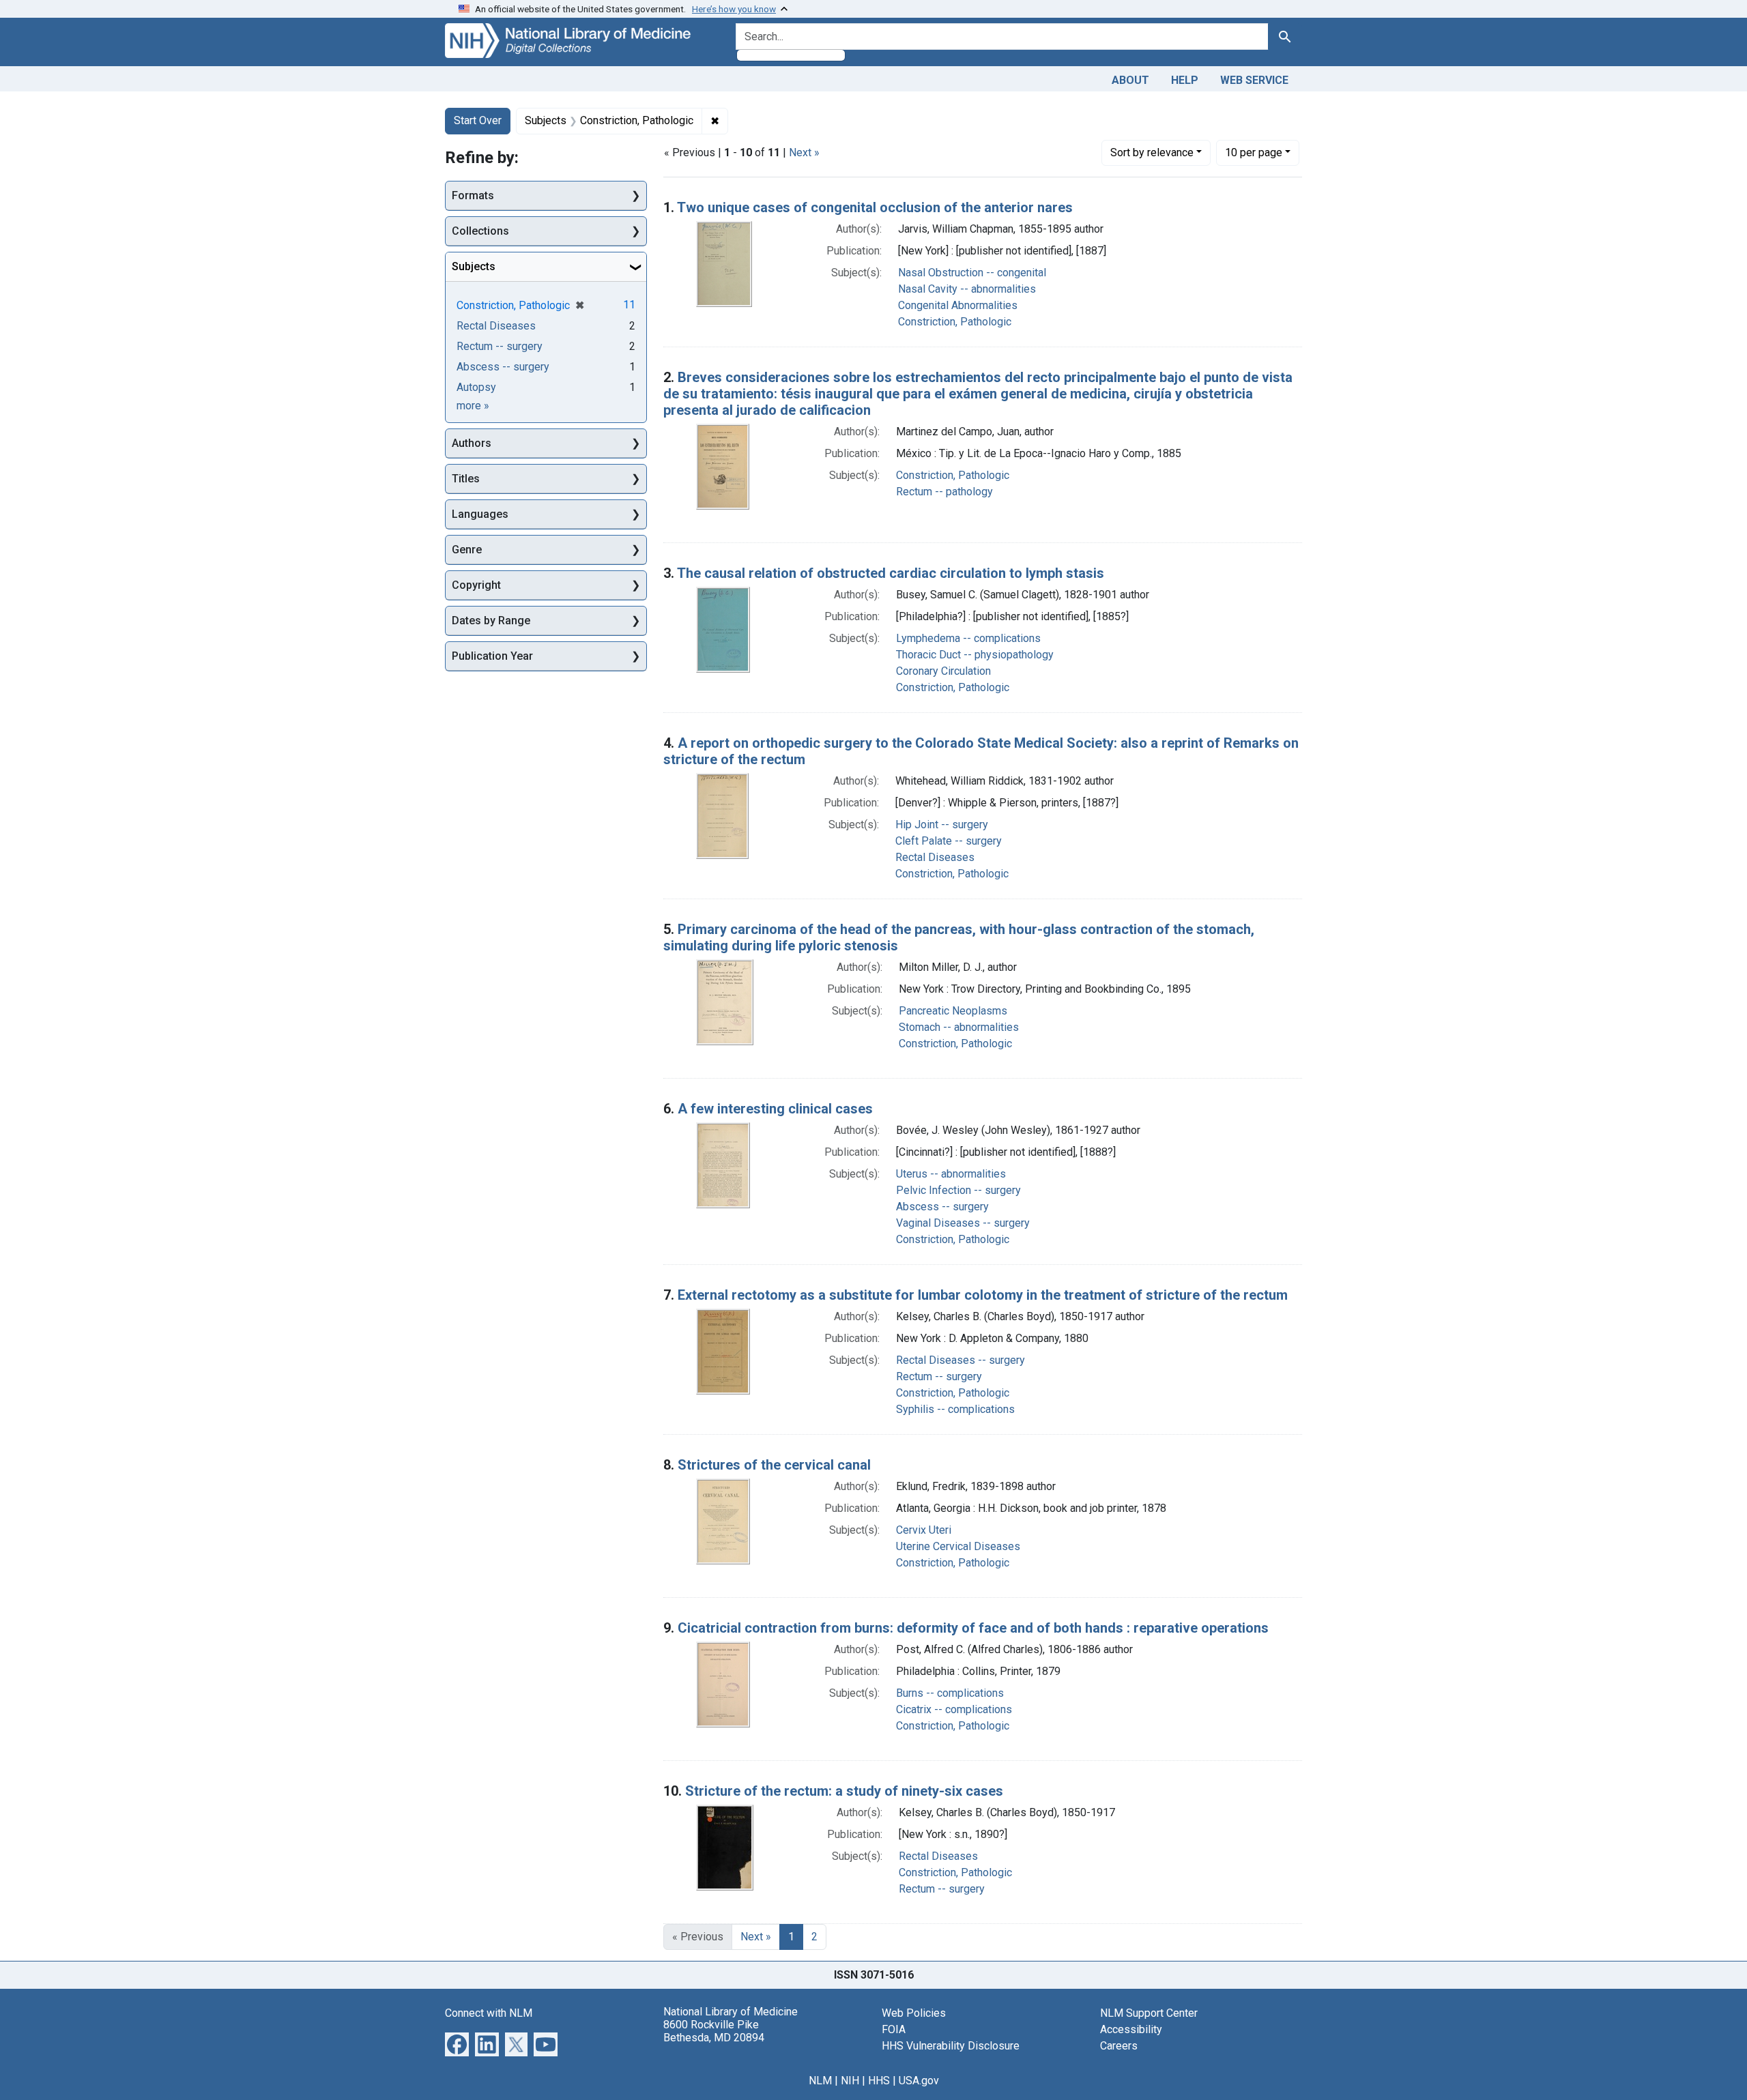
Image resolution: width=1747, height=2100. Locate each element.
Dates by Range (491, 621)
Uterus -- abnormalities (951, 1174)
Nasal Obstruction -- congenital (972, 273)
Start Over (478, 120)
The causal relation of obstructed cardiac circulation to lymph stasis (891, 573)
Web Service (1254, 80)
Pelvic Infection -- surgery (958, 1190)
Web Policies (914, 2013)
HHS (879, 2081)
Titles (466, 479)
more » (473, 406)
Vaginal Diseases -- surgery (963, 1223)
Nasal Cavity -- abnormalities (967, 289)
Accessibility (1131, 2029)
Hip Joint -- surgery (942, 825)
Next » (804, 152)
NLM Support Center (1149, 2013)
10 (1254, 152)
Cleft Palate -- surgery (949, 841)
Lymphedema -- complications (968, 638)
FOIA (894, 2029)
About (1130, 80)
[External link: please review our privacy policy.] (457, 2043)
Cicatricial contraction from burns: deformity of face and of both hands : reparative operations (973, 1628)
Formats (473, 195)
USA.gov (919, 2081)
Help (1185, 80)
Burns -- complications (950, 1693)
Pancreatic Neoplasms (953, 1011)
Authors (472, 443)
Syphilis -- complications (955, 1409)
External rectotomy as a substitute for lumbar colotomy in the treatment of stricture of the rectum (983, 1295)
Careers (1119, 2046)
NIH (850, 2081)
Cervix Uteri (924, 1530)
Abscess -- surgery (942, 1207)
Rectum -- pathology (944, 492)
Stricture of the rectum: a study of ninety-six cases (844, 1791)
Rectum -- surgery (939, 1376)
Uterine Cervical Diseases (958, 1546)
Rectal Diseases (935, 857)
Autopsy (476, 387)
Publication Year (492, 656)
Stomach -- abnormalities (959, 1027)
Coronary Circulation (943, 671)
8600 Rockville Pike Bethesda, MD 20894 (714, 2031)
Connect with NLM (489, 2013)
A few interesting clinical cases (775, 1109)
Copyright (476, 585)
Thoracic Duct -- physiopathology (975, 655)
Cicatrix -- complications (954, 1709)
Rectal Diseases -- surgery (961, 1360)
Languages (480, 514)
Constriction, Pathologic (955, 322)
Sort (1152, 152)
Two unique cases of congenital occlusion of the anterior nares (875, 207)
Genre (467, 550)
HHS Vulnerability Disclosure (951, 2046)
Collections (480, 231)
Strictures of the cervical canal (774, 1465)
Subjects (474, 266)
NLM (820, 2081)
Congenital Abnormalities (958, 305)
